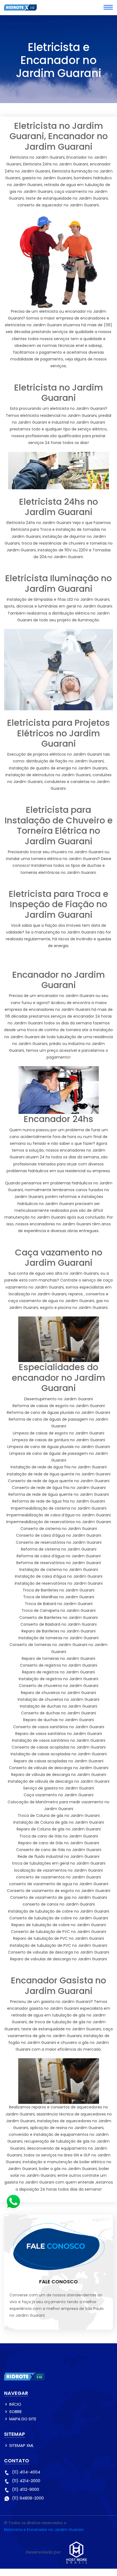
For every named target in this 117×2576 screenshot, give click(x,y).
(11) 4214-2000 (26, 2481)
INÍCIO (15, 2404)
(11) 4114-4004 (26, 2472)
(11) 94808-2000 (28, 2498)
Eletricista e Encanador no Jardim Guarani (44, 2530)
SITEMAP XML (21, 2445)
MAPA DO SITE (23, 2419)
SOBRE (16, 2412)
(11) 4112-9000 (26, 2489)
